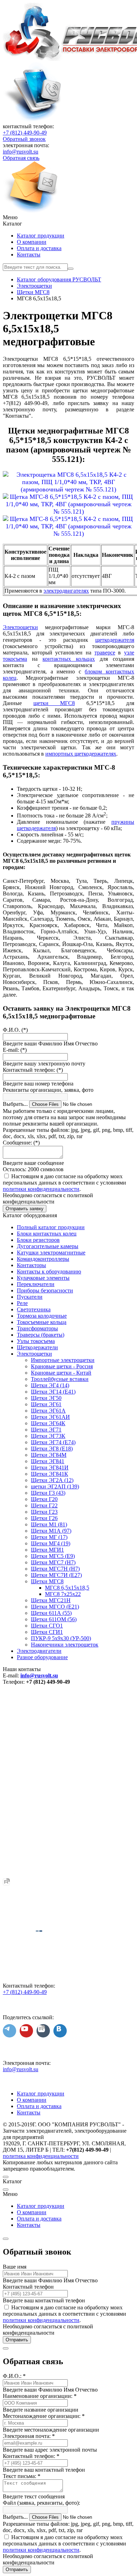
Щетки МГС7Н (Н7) (55, 1569)
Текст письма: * (22, 2476)
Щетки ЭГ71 (46, 1430)
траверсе (105, 653)
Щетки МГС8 (47, 1581)
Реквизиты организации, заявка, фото (48, 1090)
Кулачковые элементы (43, 1278)
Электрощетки (20, 627)
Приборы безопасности (45, 1290)
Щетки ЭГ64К (48, 1423)
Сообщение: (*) (21, 1143)
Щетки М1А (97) (51, 1531)
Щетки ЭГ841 (48, 1461)
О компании (32, 242)
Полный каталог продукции (51, 1227)
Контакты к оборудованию (49, 1271)
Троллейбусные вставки (60, 1379)
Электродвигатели (39, 1651)
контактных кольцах (69, 659)
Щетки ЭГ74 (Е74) (53, 1442)
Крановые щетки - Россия (62, 1366)
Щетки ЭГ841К (50, 1474)
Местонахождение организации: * (44, 2416)
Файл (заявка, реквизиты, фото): (41, 2503)
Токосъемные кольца (42, 1322)
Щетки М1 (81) (49, 1524)
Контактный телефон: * (31, 2456)
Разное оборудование (42, 1657)
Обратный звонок (24, 139)
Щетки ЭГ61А (48, 1411)
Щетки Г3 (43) (48, 1493)
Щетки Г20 (44, 1499)
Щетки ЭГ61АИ (50, 1417)
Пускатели (30, 1297)
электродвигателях (66, 591)
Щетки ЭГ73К (48, 1436)
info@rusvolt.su (21, 152)
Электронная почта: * (29, 2436)
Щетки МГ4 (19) (51, 1543)
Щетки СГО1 (47, 1626)
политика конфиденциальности (41, 2156)
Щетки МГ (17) (49, 1537)
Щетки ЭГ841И (50, 1468)
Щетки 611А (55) (51, 1613)
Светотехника (34, 1309)
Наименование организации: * (40, 2396)
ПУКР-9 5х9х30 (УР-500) (61, 1638)
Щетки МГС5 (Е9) (53, 1556)
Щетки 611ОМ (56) (54, 1619)
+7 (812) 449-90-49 (25, 133)
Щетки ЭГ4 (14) (50, 1385)
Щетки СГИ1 (47, 1632)
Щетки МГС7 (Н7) (53, 1562)
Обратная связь (21, 158)
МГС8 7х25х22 (63, 1594)
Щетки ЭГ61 (46, 1404)
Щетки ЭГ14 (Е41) (53, 1392)
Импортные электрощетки (63, 1360)
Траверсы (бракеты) (41, 1335)
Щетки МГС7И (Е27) (56, 1575)
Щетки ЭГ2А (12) (52, 1480)
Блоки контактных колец (47, 1234)
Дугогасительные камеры (48, 1246)
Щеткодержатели (37, 1347)
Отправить (17, 2340)
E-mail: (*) (15, 1050)
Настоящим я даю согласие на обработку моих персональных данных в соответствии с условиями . (64, 1183)
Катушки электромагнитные (51, 1253)
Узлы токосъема (36, 1341)
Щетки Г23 (44, 1512)
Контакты (29, 255)
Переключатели (36, 1284)
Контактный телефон (28, 2287)
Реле (22, 1303)
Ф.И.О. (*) (15, 1030)
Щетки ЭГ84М (49, 1455)
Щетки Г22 (44, 1505)
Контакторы (31, 1265)
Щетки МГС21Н (51, 1600)
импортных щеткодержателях (81, 754)
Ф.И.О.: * (14, 2376)
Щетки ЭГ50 (46, 1398)
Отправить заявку (25, 1209)
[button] (68, 217)
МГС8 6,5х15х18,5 (67, 1588)
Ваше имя (15, 2267)
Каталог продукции (41, 236)
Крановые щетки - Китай (61, 1373)
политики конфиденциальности (41, 1189)
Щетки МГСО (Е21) (55, 1607)
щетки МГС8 (54, 703)
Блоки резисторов (38, 1240)
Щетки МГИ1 (47, 1550)
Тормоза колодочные (42, 1316)
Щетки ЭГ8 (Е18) (52, 1449)
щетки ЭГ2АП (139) (55, 1486)
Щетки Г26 (44, 1518)
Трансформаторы (37, 1328)
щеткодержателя (115, 640)
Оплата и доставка (39, 248)
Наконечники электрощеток (65, 1645)
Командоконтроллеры (43, 1259)
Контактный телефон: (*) (33, 1070)
